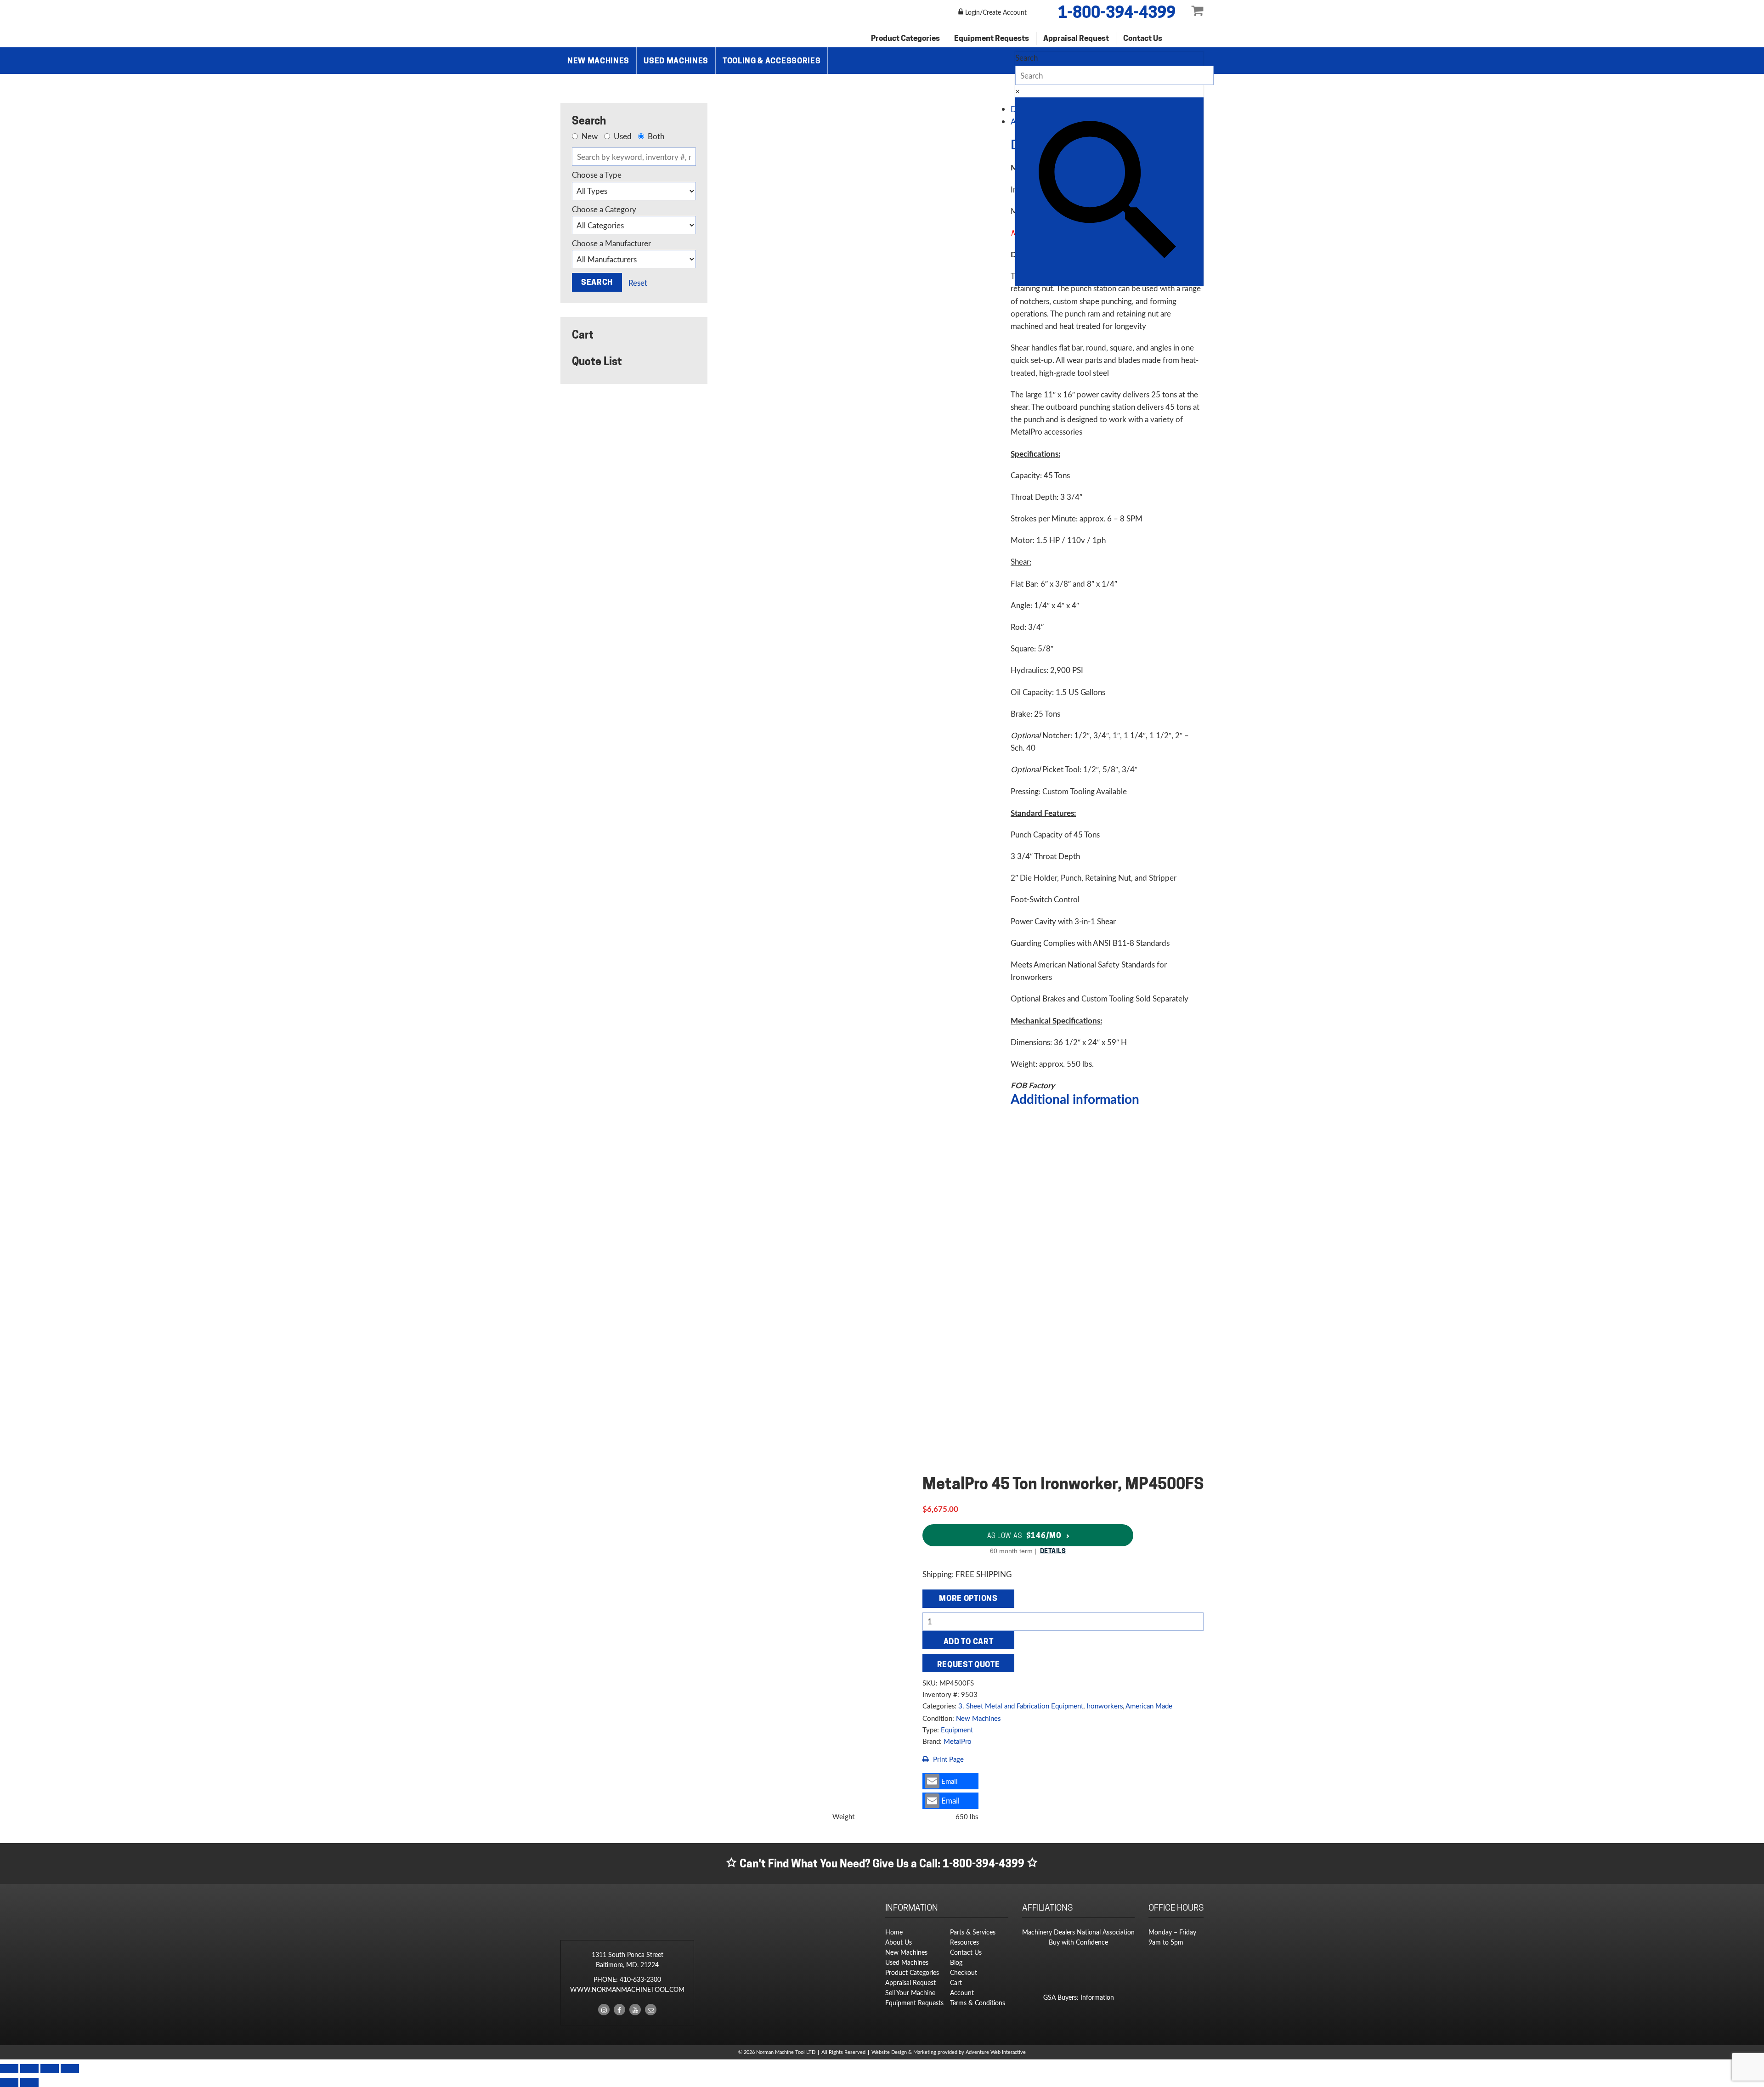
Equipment (957, 1730)
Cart (956, 1982)
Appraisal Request (1076, 38)
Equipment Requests (992, 38)
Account (962, 1993)
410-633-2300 (640, 1979)
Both (655, 136)
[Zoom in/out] (9, 2069)
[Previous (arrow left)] (9, 2082)
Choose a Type (597, 175)
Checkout (964, 1972)
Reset (638, 283)
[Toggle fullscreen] (29, 2069)
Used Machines (676, 61)
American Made (1149, 1706)
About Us (899, 1942)
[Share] (50, 2069)
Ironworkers (1105, 1706)
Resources (964, 1942)
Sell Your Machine (910, 1993)
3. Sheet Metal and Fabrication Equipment (1021, 1706)
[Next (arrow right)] (29, 2082)
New (589, 136)
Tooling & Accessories (772, 61)
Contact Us (1143, 38)
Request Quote (969, 1664)
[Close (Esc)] (70, 2069)
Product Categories (905, 38)
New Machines (598, 61)
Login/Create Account (995, 12)
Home (894, 1932)
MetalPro (958, 1741)
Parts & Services (973, 1932)
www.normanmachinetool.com (627, 1989)
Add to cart (968, 1641)
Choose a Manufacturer (611, 243)
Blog (956, 1962)
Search (1026, 58)
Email (950, 1781)
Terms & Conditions (978, 2003)
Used (622, 136)
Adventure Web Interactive (996, 2052)
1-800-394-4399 (1117, 12)
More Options (968, 1598)
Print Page (947, 1759)
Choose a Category (604, 209)
